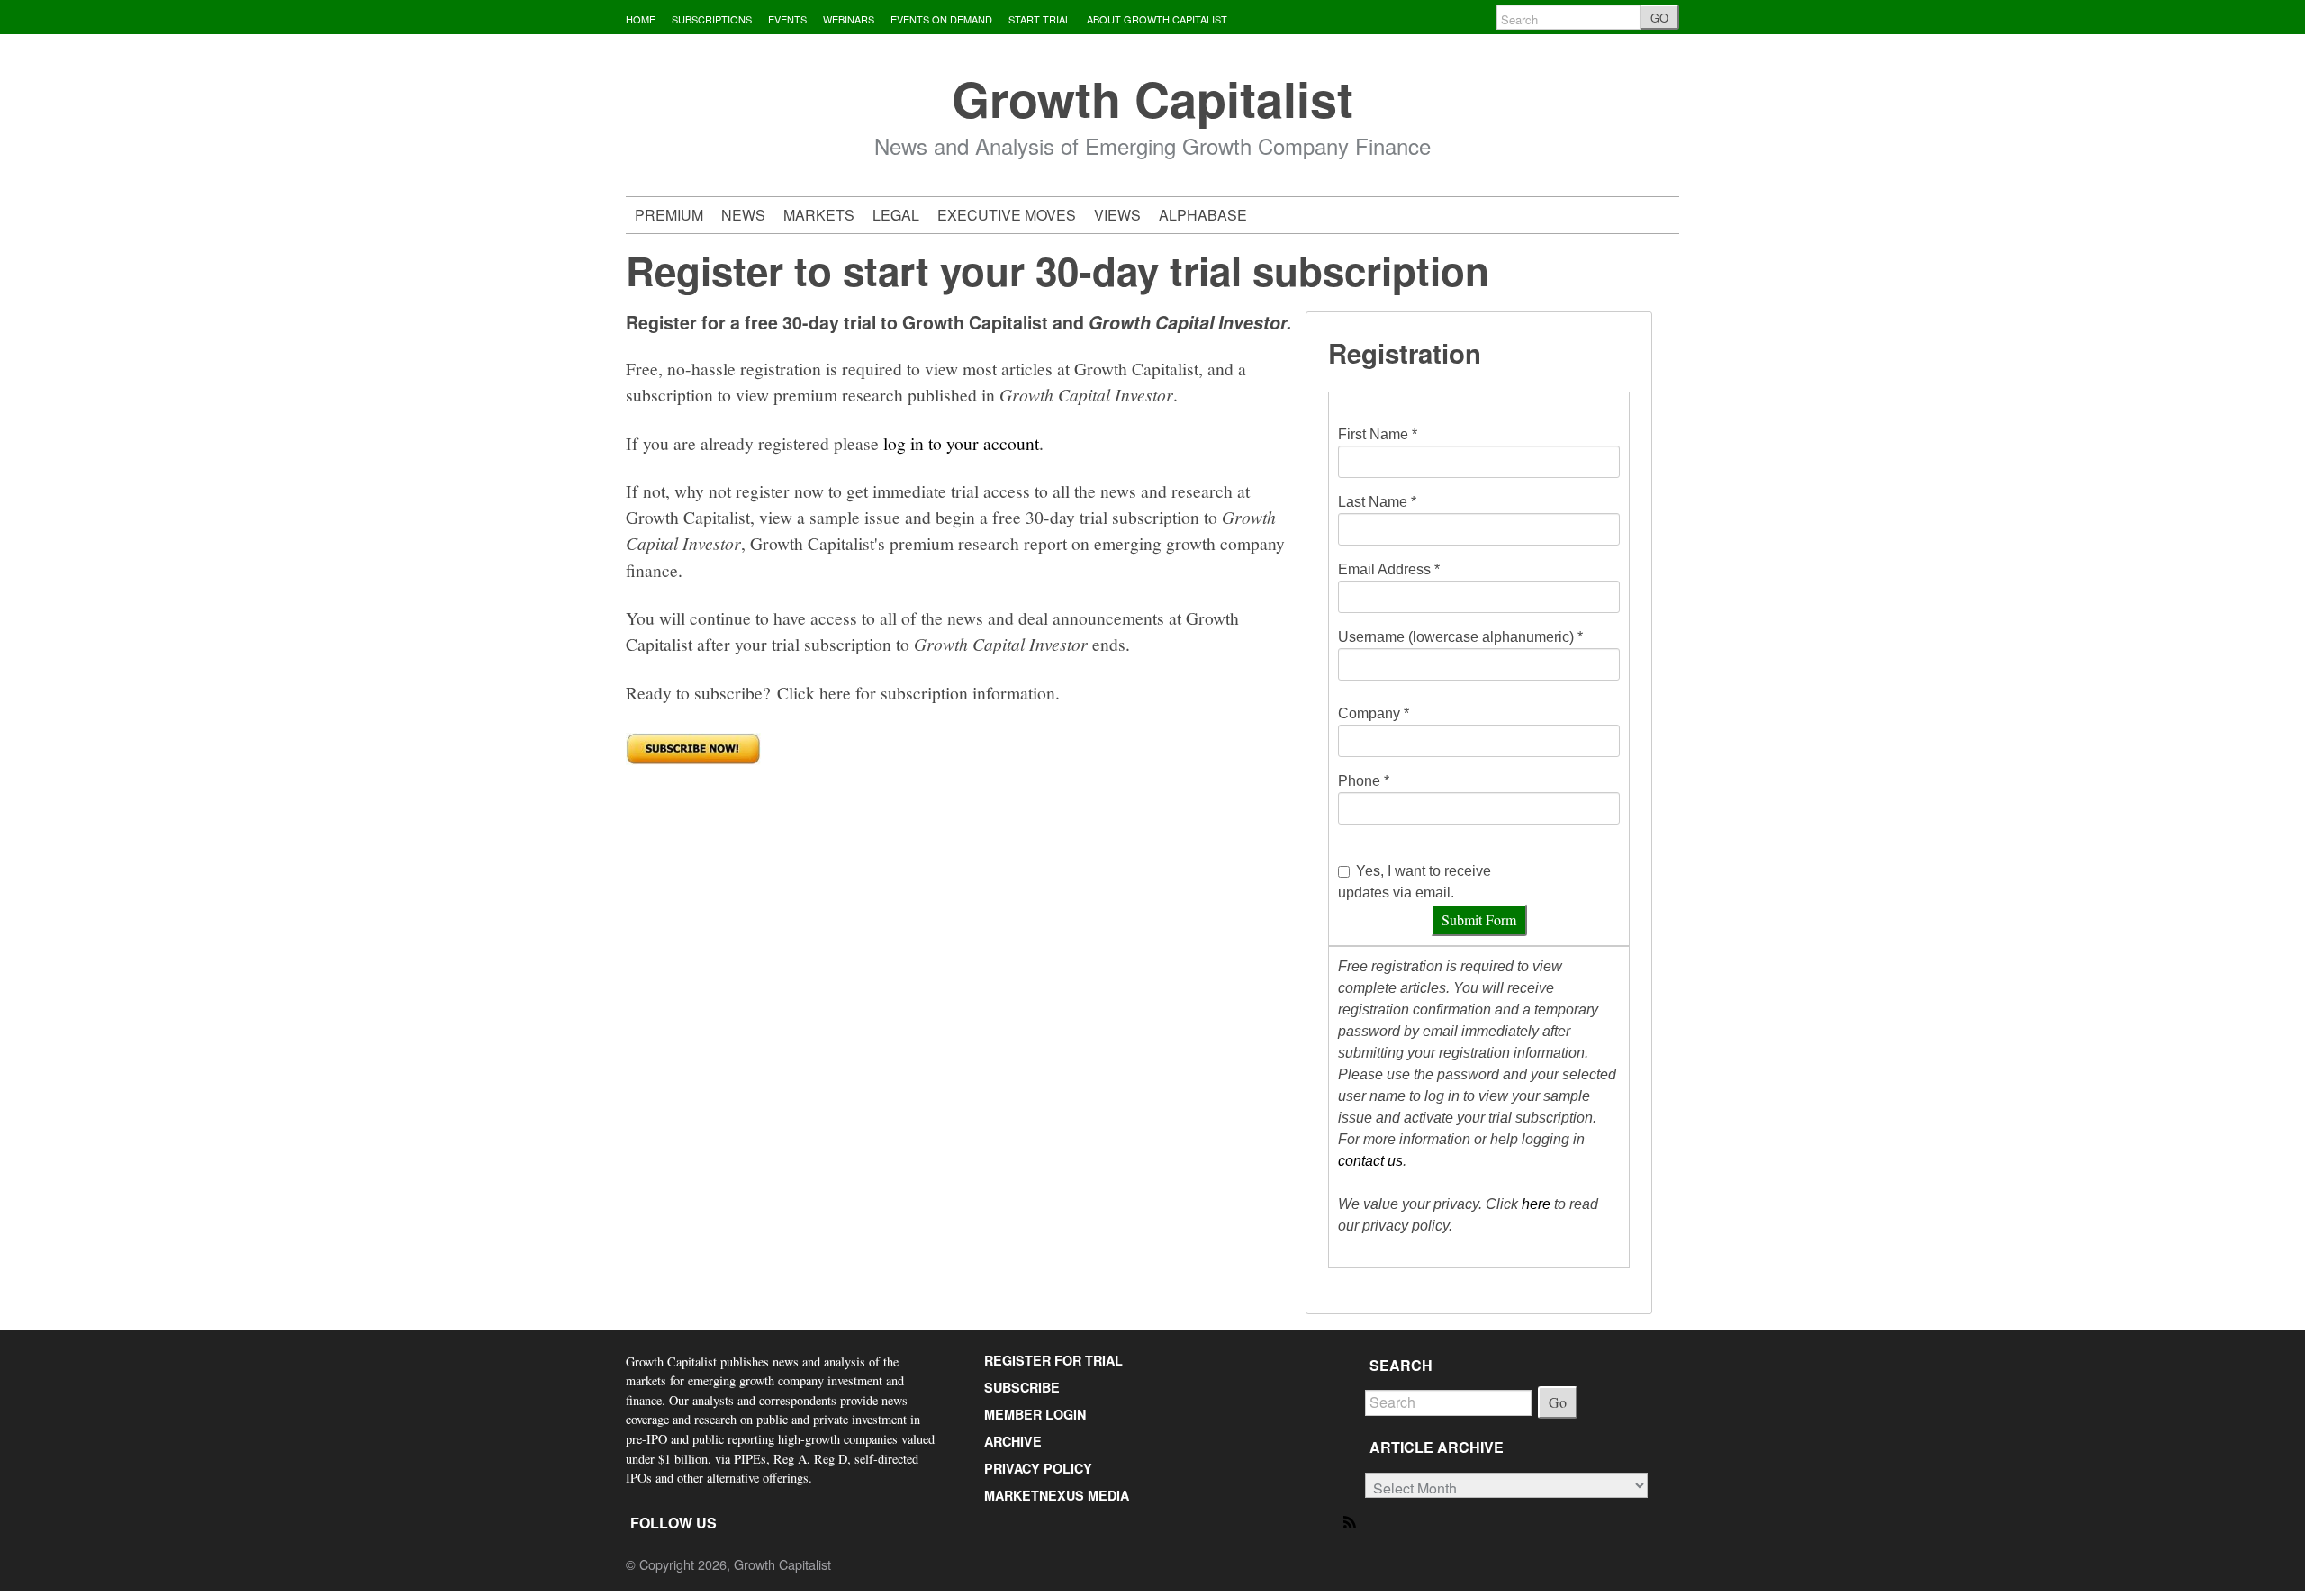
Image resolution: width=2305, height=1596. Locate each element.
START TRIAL (1040, 19)
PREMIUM (669, 215)
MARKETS (819, 215)
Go (1558, 1402)
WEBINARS (849, 19)
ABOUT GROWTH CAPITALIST (1157, 19)
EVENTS (787, 19)
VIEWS (1117, 215)
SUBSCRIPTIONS (712, 19)
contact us (1370, 1161)
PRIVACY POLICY (1038, 1468)
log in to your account (961, 443)
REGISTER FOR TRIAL (1053, 1360)
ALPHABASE (1203, 215)
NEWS (743, 215)
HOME (641, 19)
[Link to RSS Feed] (1351, 1521)
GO (1659, 18)
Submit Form (1479, 920)
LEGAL (896, 215)
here (1536, 1204)
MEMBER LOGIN (1035, 1414)
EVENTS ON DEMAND (941, 19)
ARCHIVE (1013, 1441)
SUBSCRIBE (1022, 1387)
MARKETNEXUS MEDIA (1057, 1495)
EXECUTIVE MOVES (1007, 215)
